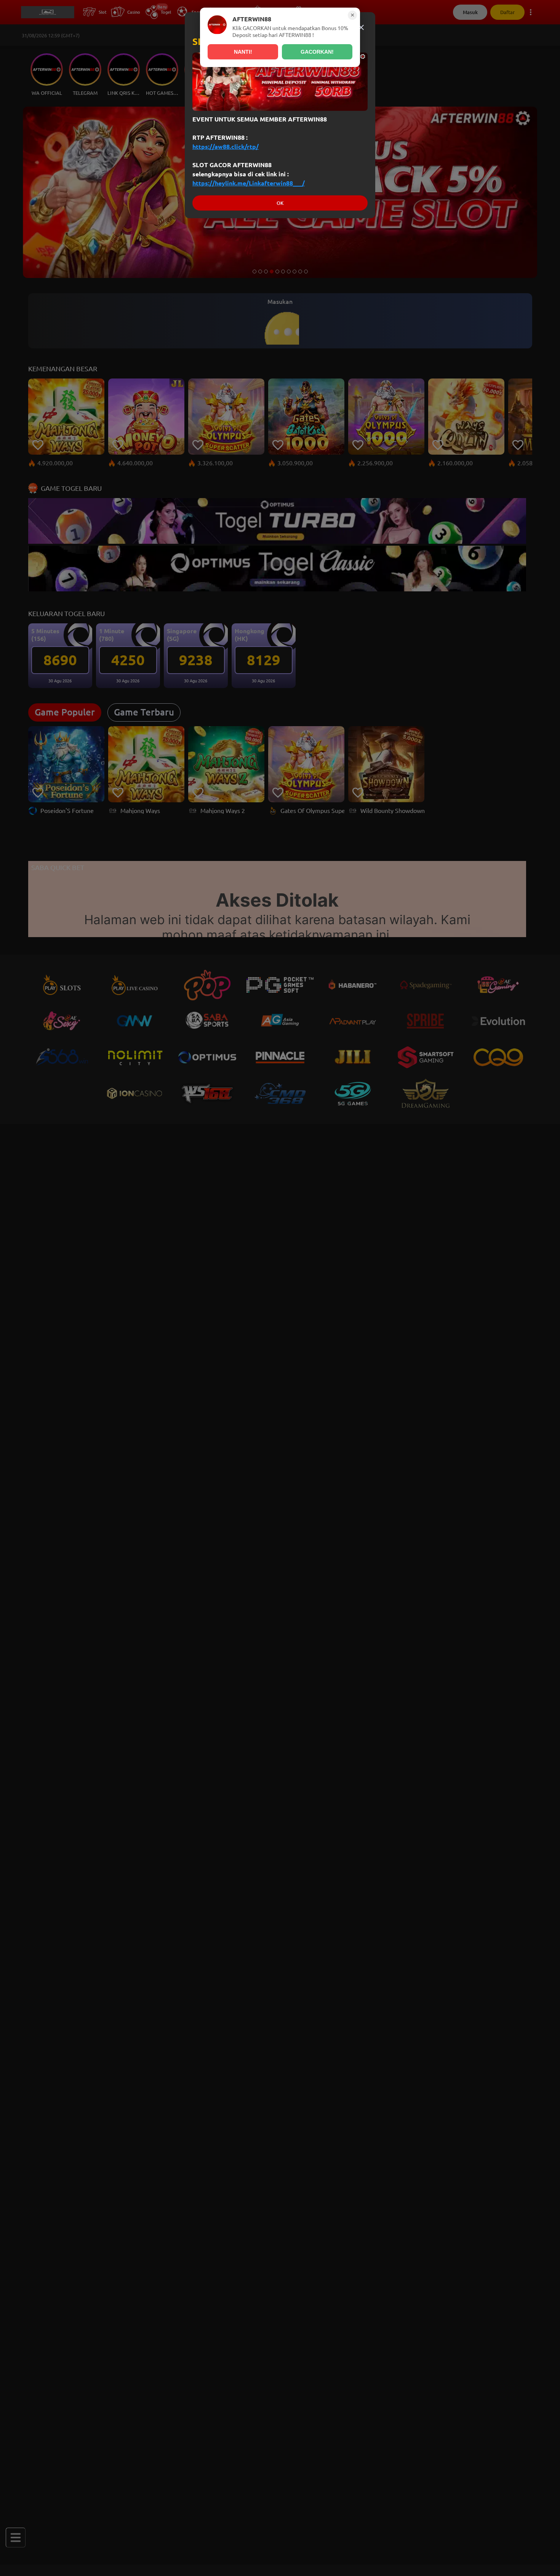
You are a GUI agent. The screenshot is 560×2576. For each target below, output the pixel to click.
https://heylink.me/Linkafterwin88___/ (249, 183)
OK (280, 203)
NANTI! (243, 52)
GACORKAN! (317, 52)
